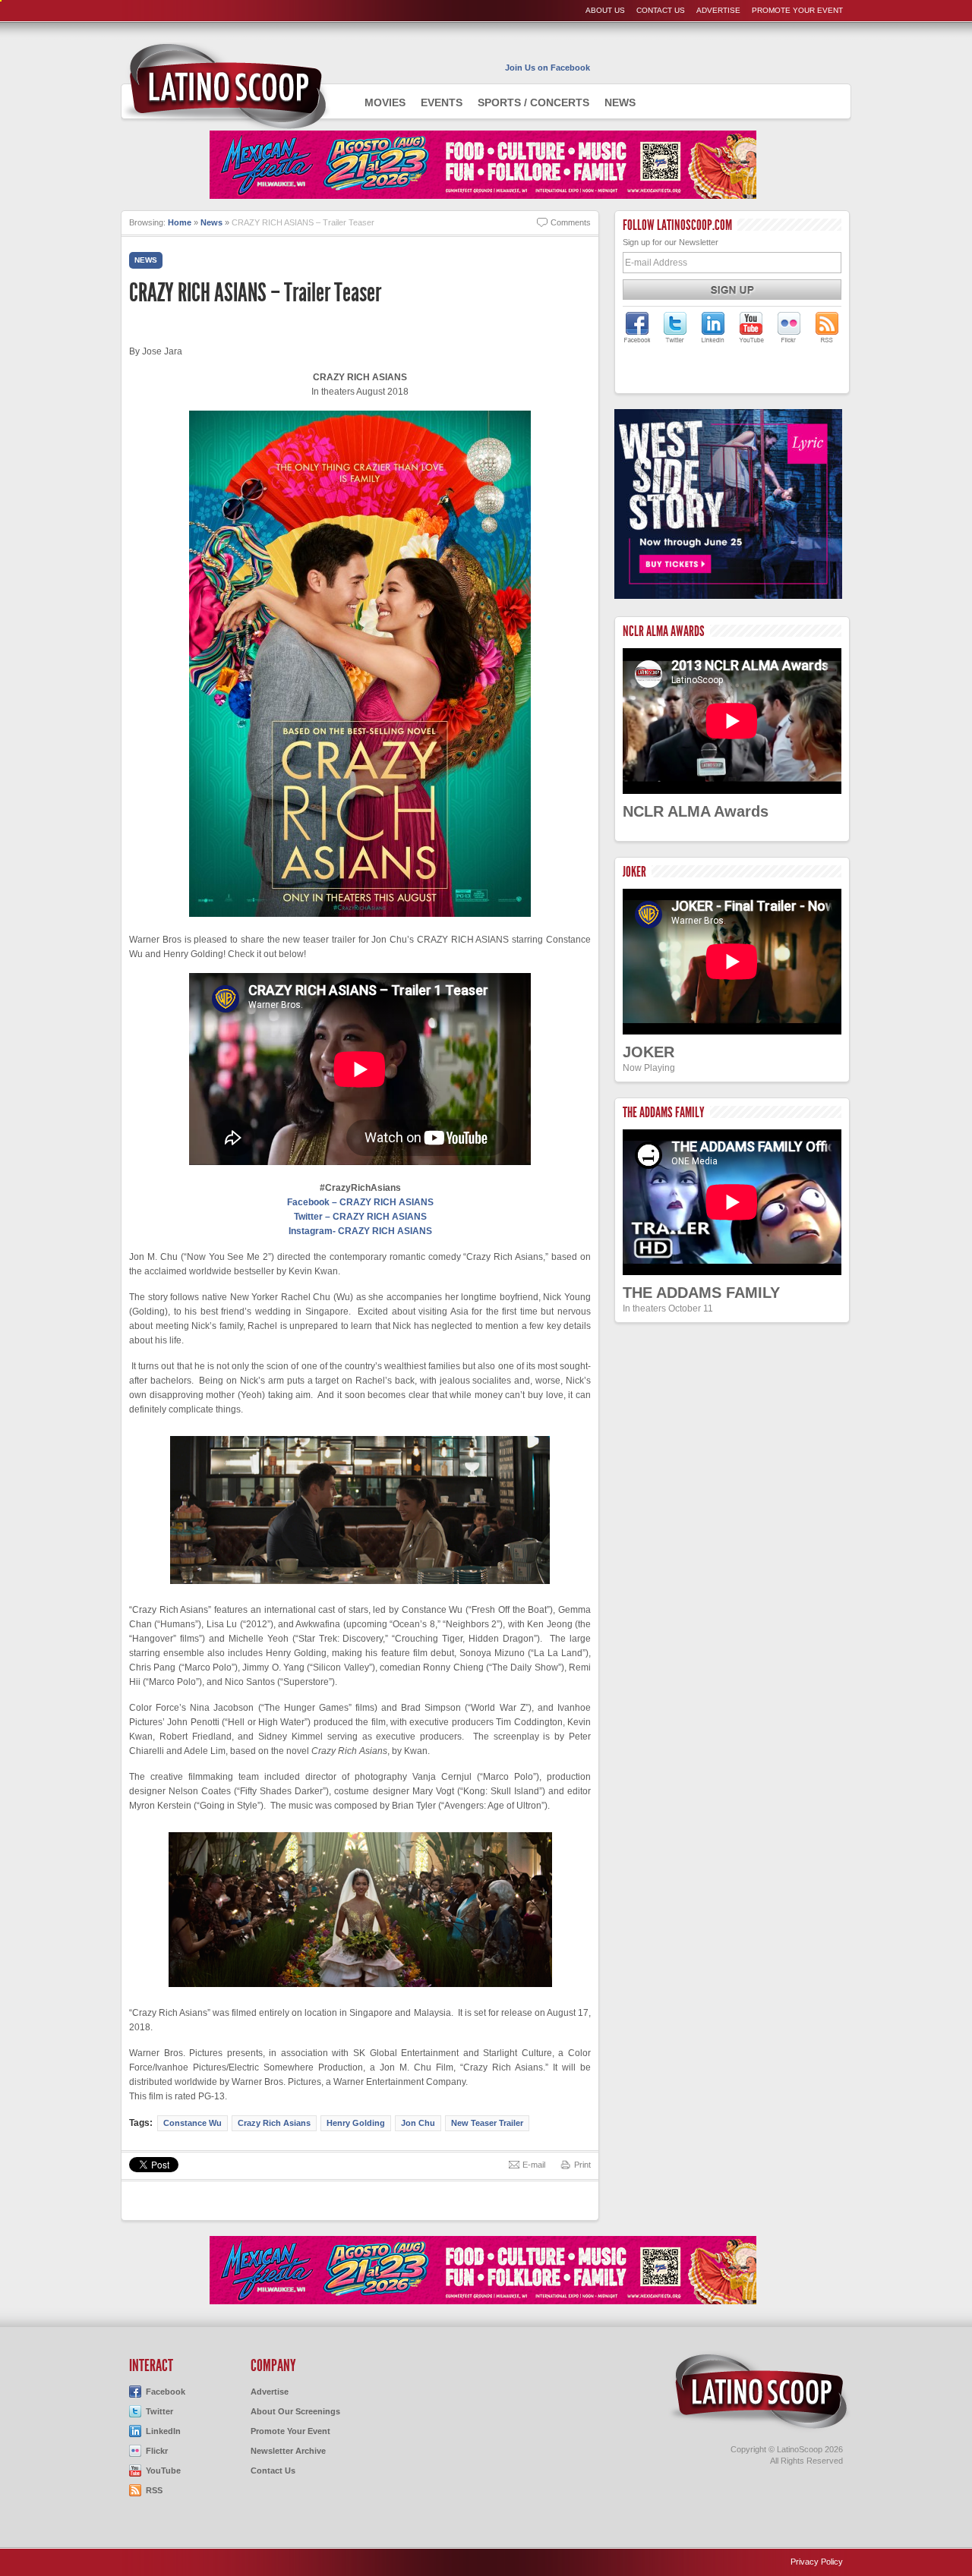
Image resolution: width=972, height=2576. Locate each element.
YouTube (163, 2471)
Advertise (718, 10)
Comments (571, 222)
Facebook (166, 2392)
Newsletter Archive (288, 2451)
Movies (385, 102)
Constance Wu (193, 2123)
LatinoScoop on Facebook (637, 327)
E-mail (534, 2165)
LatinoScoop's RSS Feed (827, 327)
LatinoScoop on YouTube (751, 327)
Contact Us (661, 10)
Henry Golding (356, 2123)
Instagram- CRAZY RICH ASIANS (360, 1231)
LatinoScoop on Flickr (789, 327)
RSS (154, 2490)
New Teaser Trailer (487, 2123)
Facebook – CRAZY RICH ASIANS (360, 1202)
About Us (605, 10)
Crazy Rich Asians (274, 2123)
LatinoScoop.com (759, 2392)
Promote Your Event (797, 10)
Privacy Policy (817, 2562)
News (620, 102)
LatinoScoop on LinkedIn (713, 327)
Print (582, 2165)
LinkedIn (163, 2431)
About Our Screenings (295, 2411)
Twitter (159, 2411)
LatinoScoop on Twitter (675, 327)
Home (180, 222)
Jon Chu (418, 2123)
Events (442, 102)
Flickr (157, 2451)
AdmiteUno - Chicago (226, 87)
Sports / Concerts (533, 102)
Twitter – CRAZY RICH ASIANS (360, 1217)
